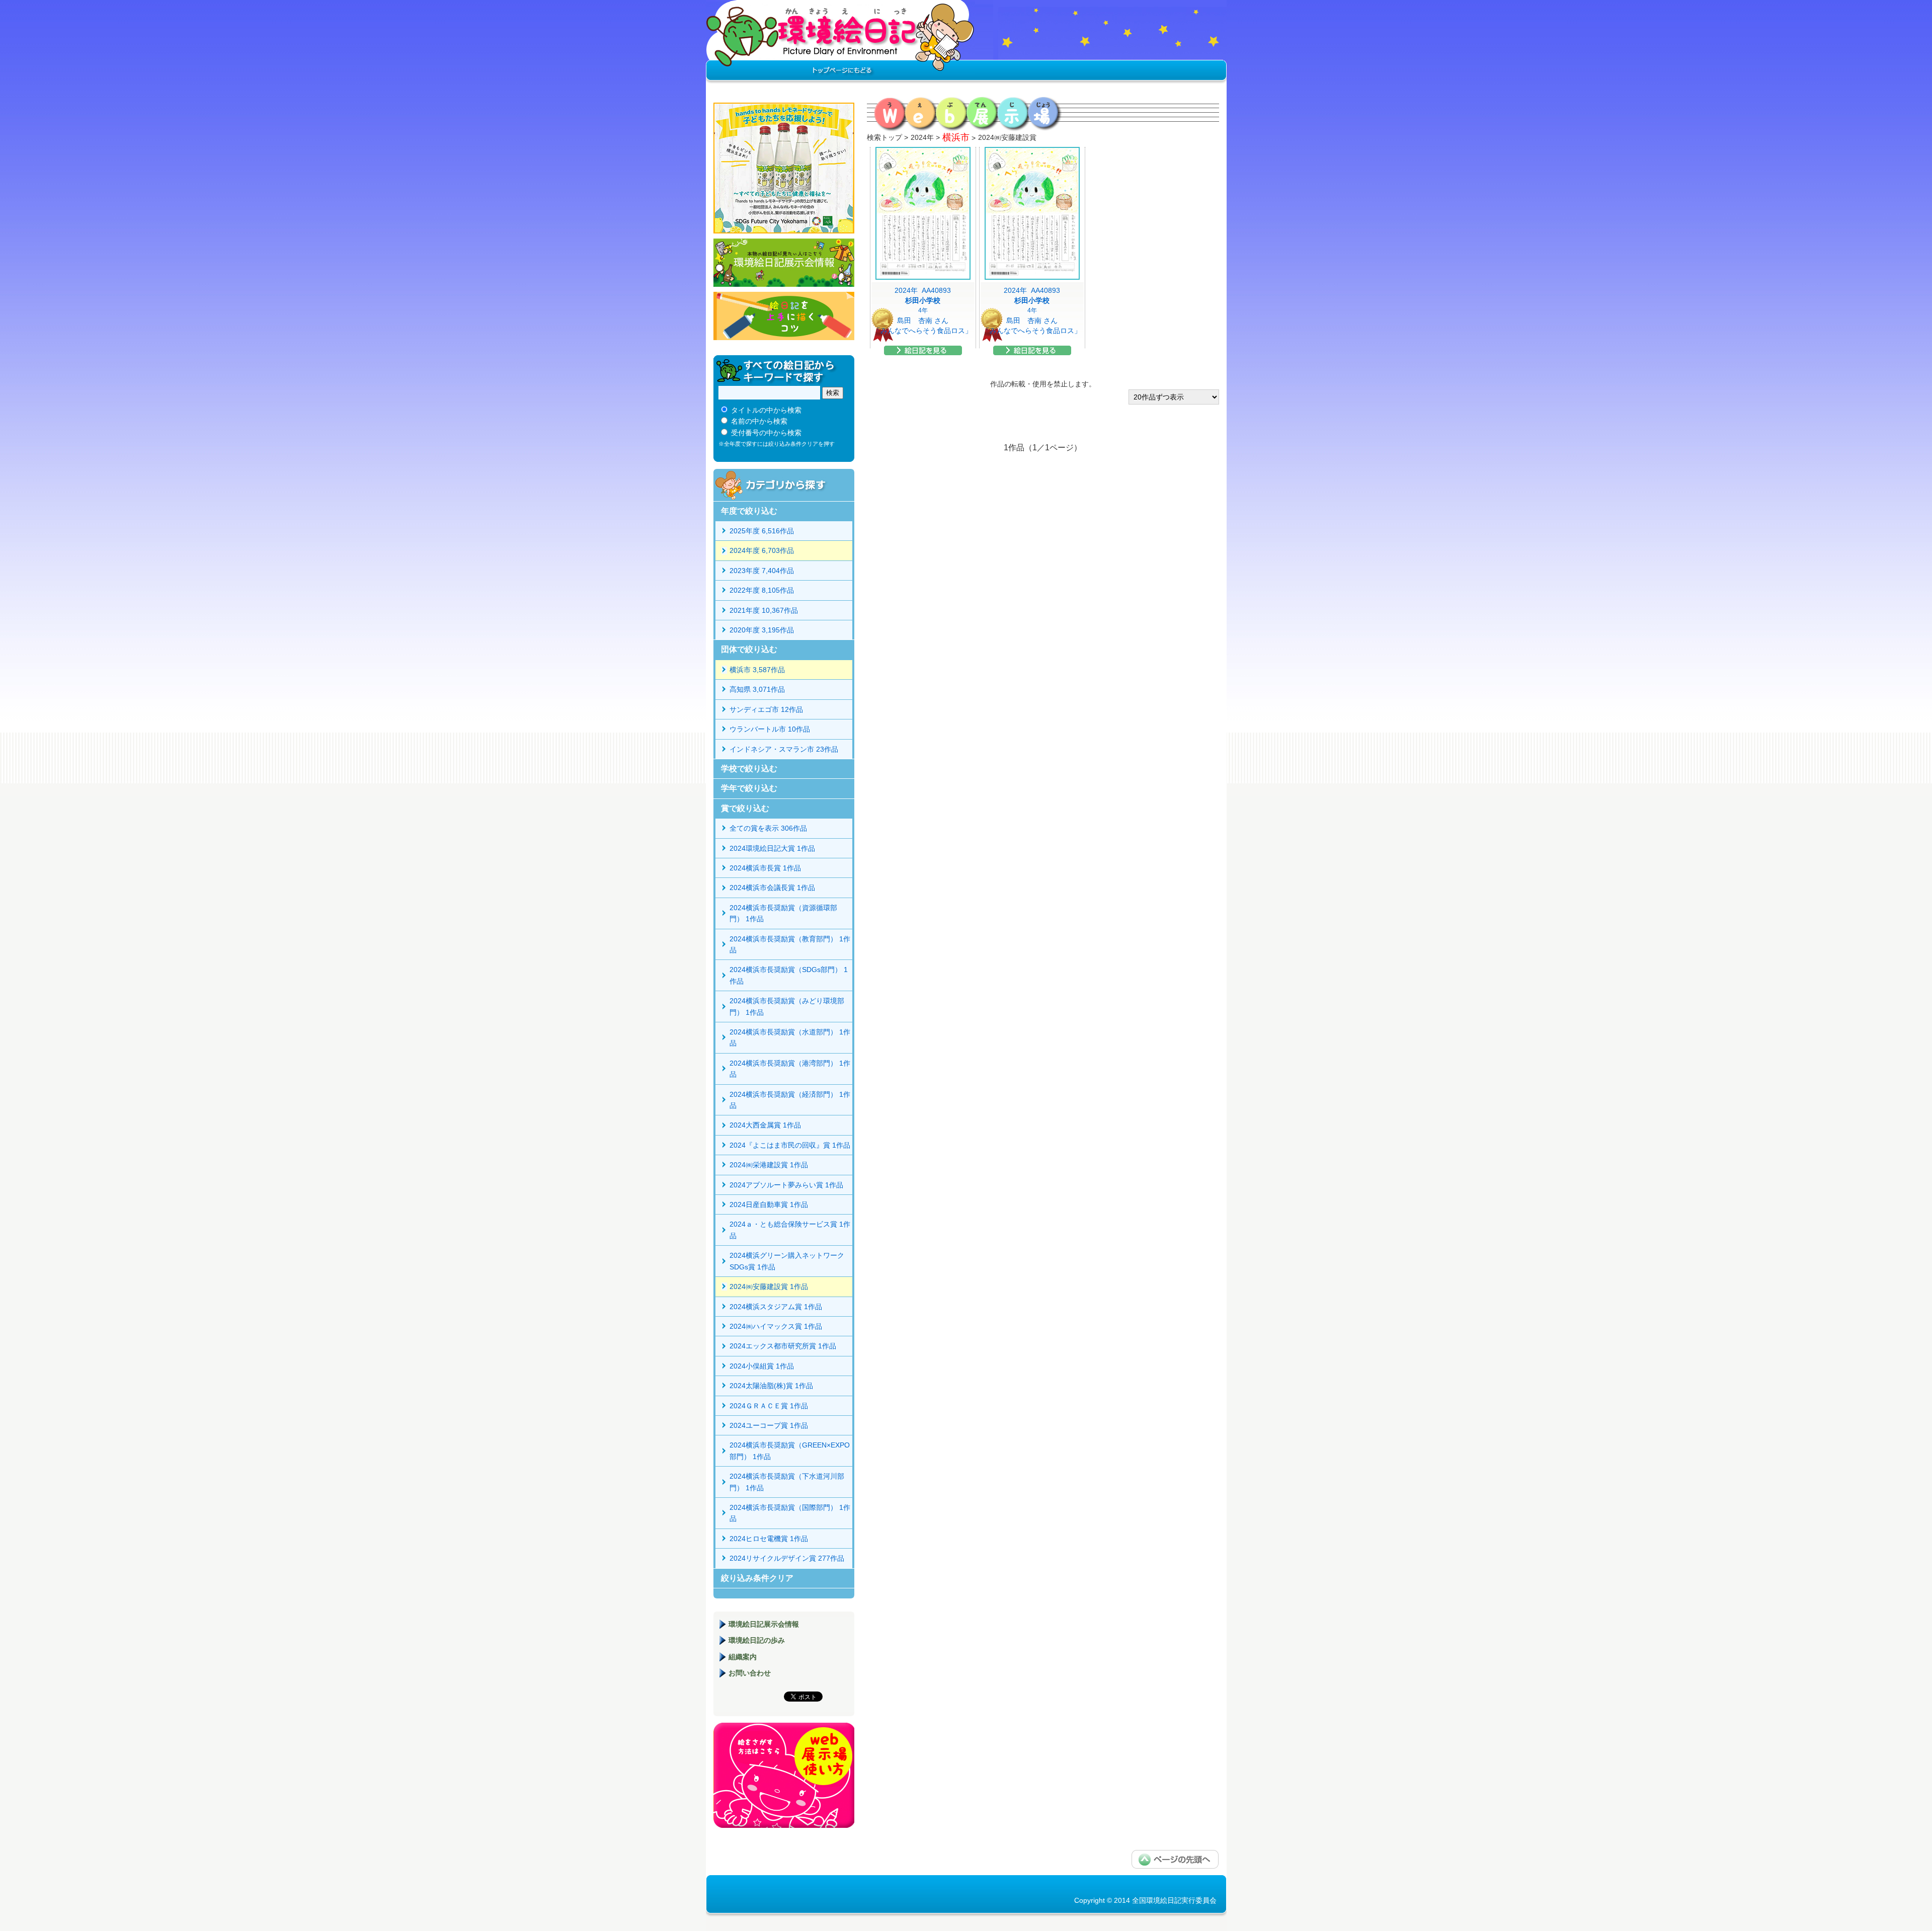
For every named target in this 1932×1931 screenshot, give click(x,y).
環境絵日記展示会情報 (784, 263)
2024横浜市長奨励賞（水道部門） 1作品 (790, 1037)
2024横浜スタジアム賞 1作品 (776, 1307)
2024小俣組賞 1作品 (762, 1366)
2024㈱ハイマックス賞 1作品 (776, 1326)
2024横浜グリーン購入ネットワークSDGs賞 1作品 (787, 1261)
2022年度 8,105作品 (762, 590)
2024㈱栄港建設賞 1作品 (769, 1165)
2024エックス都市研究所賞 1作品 (783, 1346)
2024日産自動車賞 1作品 (769, 1204)
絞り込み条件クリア (757, 1578)
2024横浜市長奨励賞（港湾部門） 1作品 (790, 1069)
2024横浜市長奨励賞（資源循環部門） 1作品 (783, 913)
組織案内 (743, 1657)
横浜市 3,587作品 (757, 670)
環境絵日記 (840, 43)
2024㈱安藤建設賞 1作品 (769, 1286)
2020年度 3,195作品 (762, 630)
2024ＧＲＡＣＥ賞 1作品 (769, 1406)
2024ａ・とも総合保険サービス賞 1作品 (790, 1230)
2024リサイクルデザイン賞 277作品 (787, 1558)
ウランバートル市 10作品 (770, 729)
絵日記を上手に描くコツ (784, 316)
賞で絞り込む (745, 808)
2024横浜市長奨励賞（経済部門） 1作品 (790, 1100)
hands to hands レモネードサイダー (784, 168)
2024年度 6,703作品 (762, 550)
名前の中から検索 (759, 421)
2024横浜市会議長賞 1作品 (772, 888)
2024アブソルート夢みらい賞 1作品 (786, 1185)
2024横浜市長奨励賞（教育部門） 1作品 (790, 944)
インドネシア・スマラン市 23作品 (784, 749)
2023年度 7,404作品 (762, 571)
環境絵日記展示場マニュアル (784, 1775)
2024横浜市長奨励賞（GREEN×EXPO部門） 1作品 (790, 1451)
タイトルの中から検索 (766, 410)
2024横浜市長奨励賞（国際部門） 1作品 (790, 1513)
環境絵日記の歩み (757, 1640)
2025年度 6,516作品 (762, 531)
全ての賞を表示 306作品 (768, 828)
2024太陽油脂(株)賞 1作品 (771, 1386)
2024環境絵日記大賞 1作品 (772, 848)
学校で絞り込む (749, 769)
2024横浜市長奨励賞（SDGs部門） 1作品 (789, 975)
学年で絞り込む (749, 788)
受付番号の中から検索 (766, 433)
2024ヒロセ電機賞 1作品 (769, 1539)
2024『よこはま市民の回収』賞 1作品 (790, 1145)
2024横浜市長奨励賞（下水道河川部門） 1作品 (787, 1482)
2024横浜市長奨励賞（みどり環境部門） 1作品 (787, 1006)
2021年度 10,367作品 (764, 610)
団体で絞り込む (749, 649)
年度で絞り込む (749, 511)
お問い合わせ (750, 1673)
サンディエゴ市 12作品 (766, 709)
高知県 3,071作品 (757, 689)
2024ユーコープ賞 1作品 (769, 1425)
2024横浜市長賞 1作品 (765, 868)
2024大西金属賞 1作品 (765, 1125)
